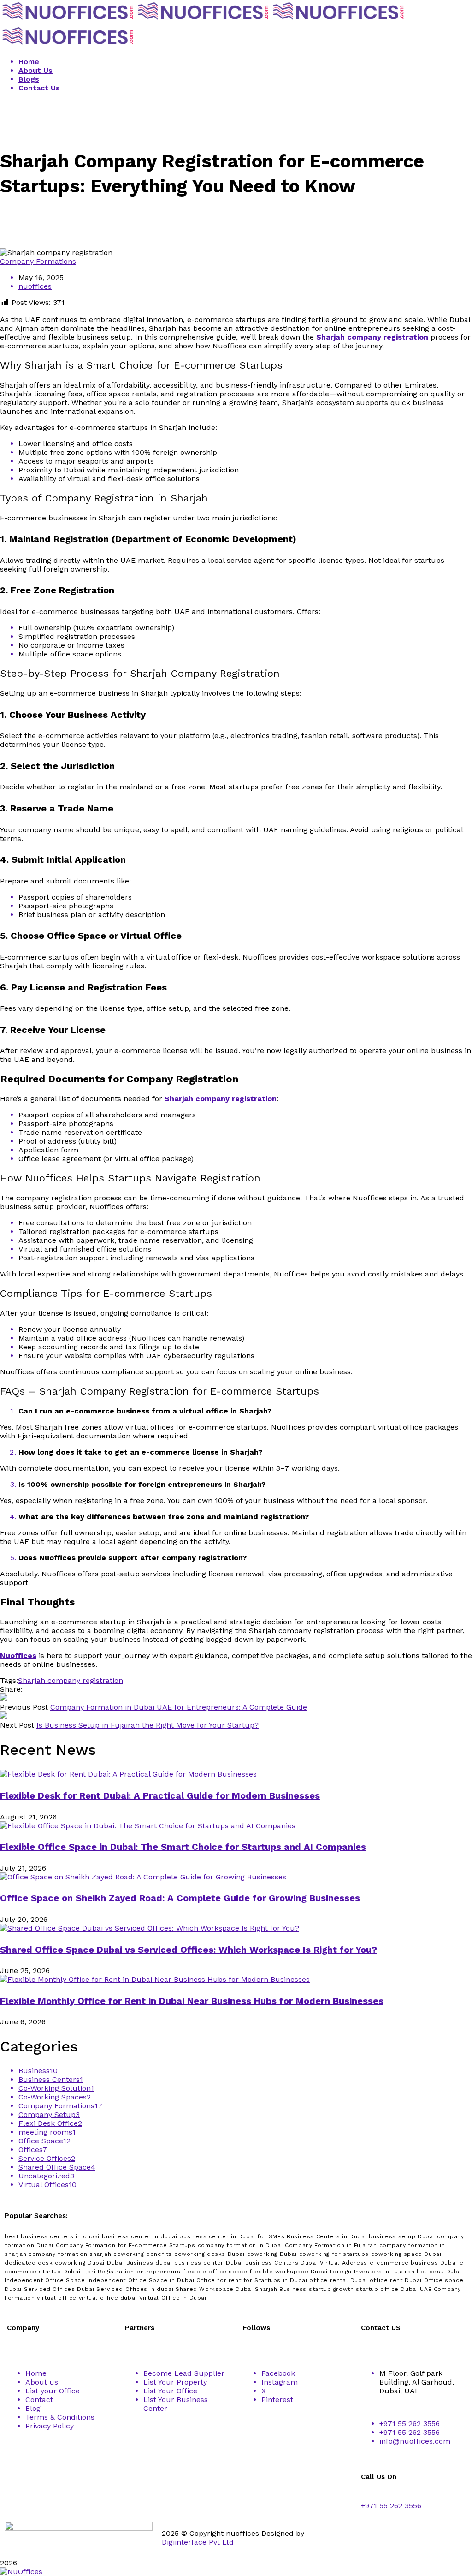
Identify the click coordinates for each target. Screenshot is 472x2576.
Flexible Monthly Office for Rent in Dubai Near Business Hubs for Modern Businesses (192, 2001)
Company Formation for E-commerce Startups (126, 2245)
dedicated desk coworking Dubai (55, 2263)
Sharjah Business (281, 2289)
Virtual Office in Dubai (173, 2298)
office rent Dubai (396, 2280)
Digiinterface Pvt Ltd (198, 2542)
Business (38, 2071)
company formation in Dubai (240, 2245)
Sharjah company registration (71, 1680)
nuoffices (35, 286)
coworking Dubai (272, 2254)
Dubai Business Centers (262, 2263)
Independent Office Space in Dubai (141, 2280)
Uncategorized (46, 2176)
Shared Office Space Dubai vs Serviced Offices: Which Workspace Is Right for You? (189, 1950)
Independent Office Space (45, 2280)
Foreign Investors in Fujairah (372, 2272)
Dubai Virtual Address (334, 2263)
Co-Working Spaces (55, 2097)
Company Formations (38, 261)
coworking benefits (143, 2254)
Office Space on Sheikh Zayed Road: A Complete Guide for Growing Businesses (180, 1898)
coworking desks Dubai (209, 2254)
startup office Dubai (387, 2289)
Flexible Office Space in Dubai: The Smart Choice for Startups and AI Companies (183, 1847)
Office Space (44, 2141)
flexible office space (215, 2272)
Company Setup (49, 2114)
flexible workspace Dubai (288, 2272)
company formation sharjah (70, 2254)
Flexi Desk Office (50, 2123)
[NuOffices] (68, 21)
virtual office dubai (108, 2298)
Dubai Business (130, 2263)
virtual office (56, 2298)
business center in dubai (139, 2236)
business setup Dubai (402, 2236)
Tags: (9, 1680)
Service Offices (47, 2158)
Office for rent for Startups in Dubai (252, 2280)
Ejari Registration (108, 2272)
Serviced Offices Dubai (59, 2289)
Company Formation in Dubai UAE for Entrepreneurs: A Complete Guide (179, 1707)
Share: (11, 1689)
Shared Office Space (57, 2167)
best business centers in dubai (52, 2236)
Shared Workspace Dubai (214, 2289)
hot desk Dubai (440, 2272)
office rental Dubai (338, 2280)
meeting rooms (47, 2132)
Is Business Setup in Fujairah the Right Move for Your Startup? (147, 1725)
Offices (33, 2150)
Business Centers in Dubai (327, 2236)
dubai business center (189, 2263)
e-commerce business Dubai (413, 2263)
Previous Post (24, 1707)
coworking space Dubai (406, 2254)
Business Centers (51, 2079)
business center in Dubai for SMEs (232, 2236)
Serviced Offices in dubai (135, 2289)
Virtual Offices (47, 2185)
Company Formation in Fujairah (331, 2245)
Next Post (17, 1725)
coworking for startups (334, 2254)
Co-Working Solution (56, 2088)
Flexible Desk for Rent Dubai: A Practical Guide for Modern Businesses (160, 1795)
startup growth (331, 2289)
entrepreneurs (159, 2272)
